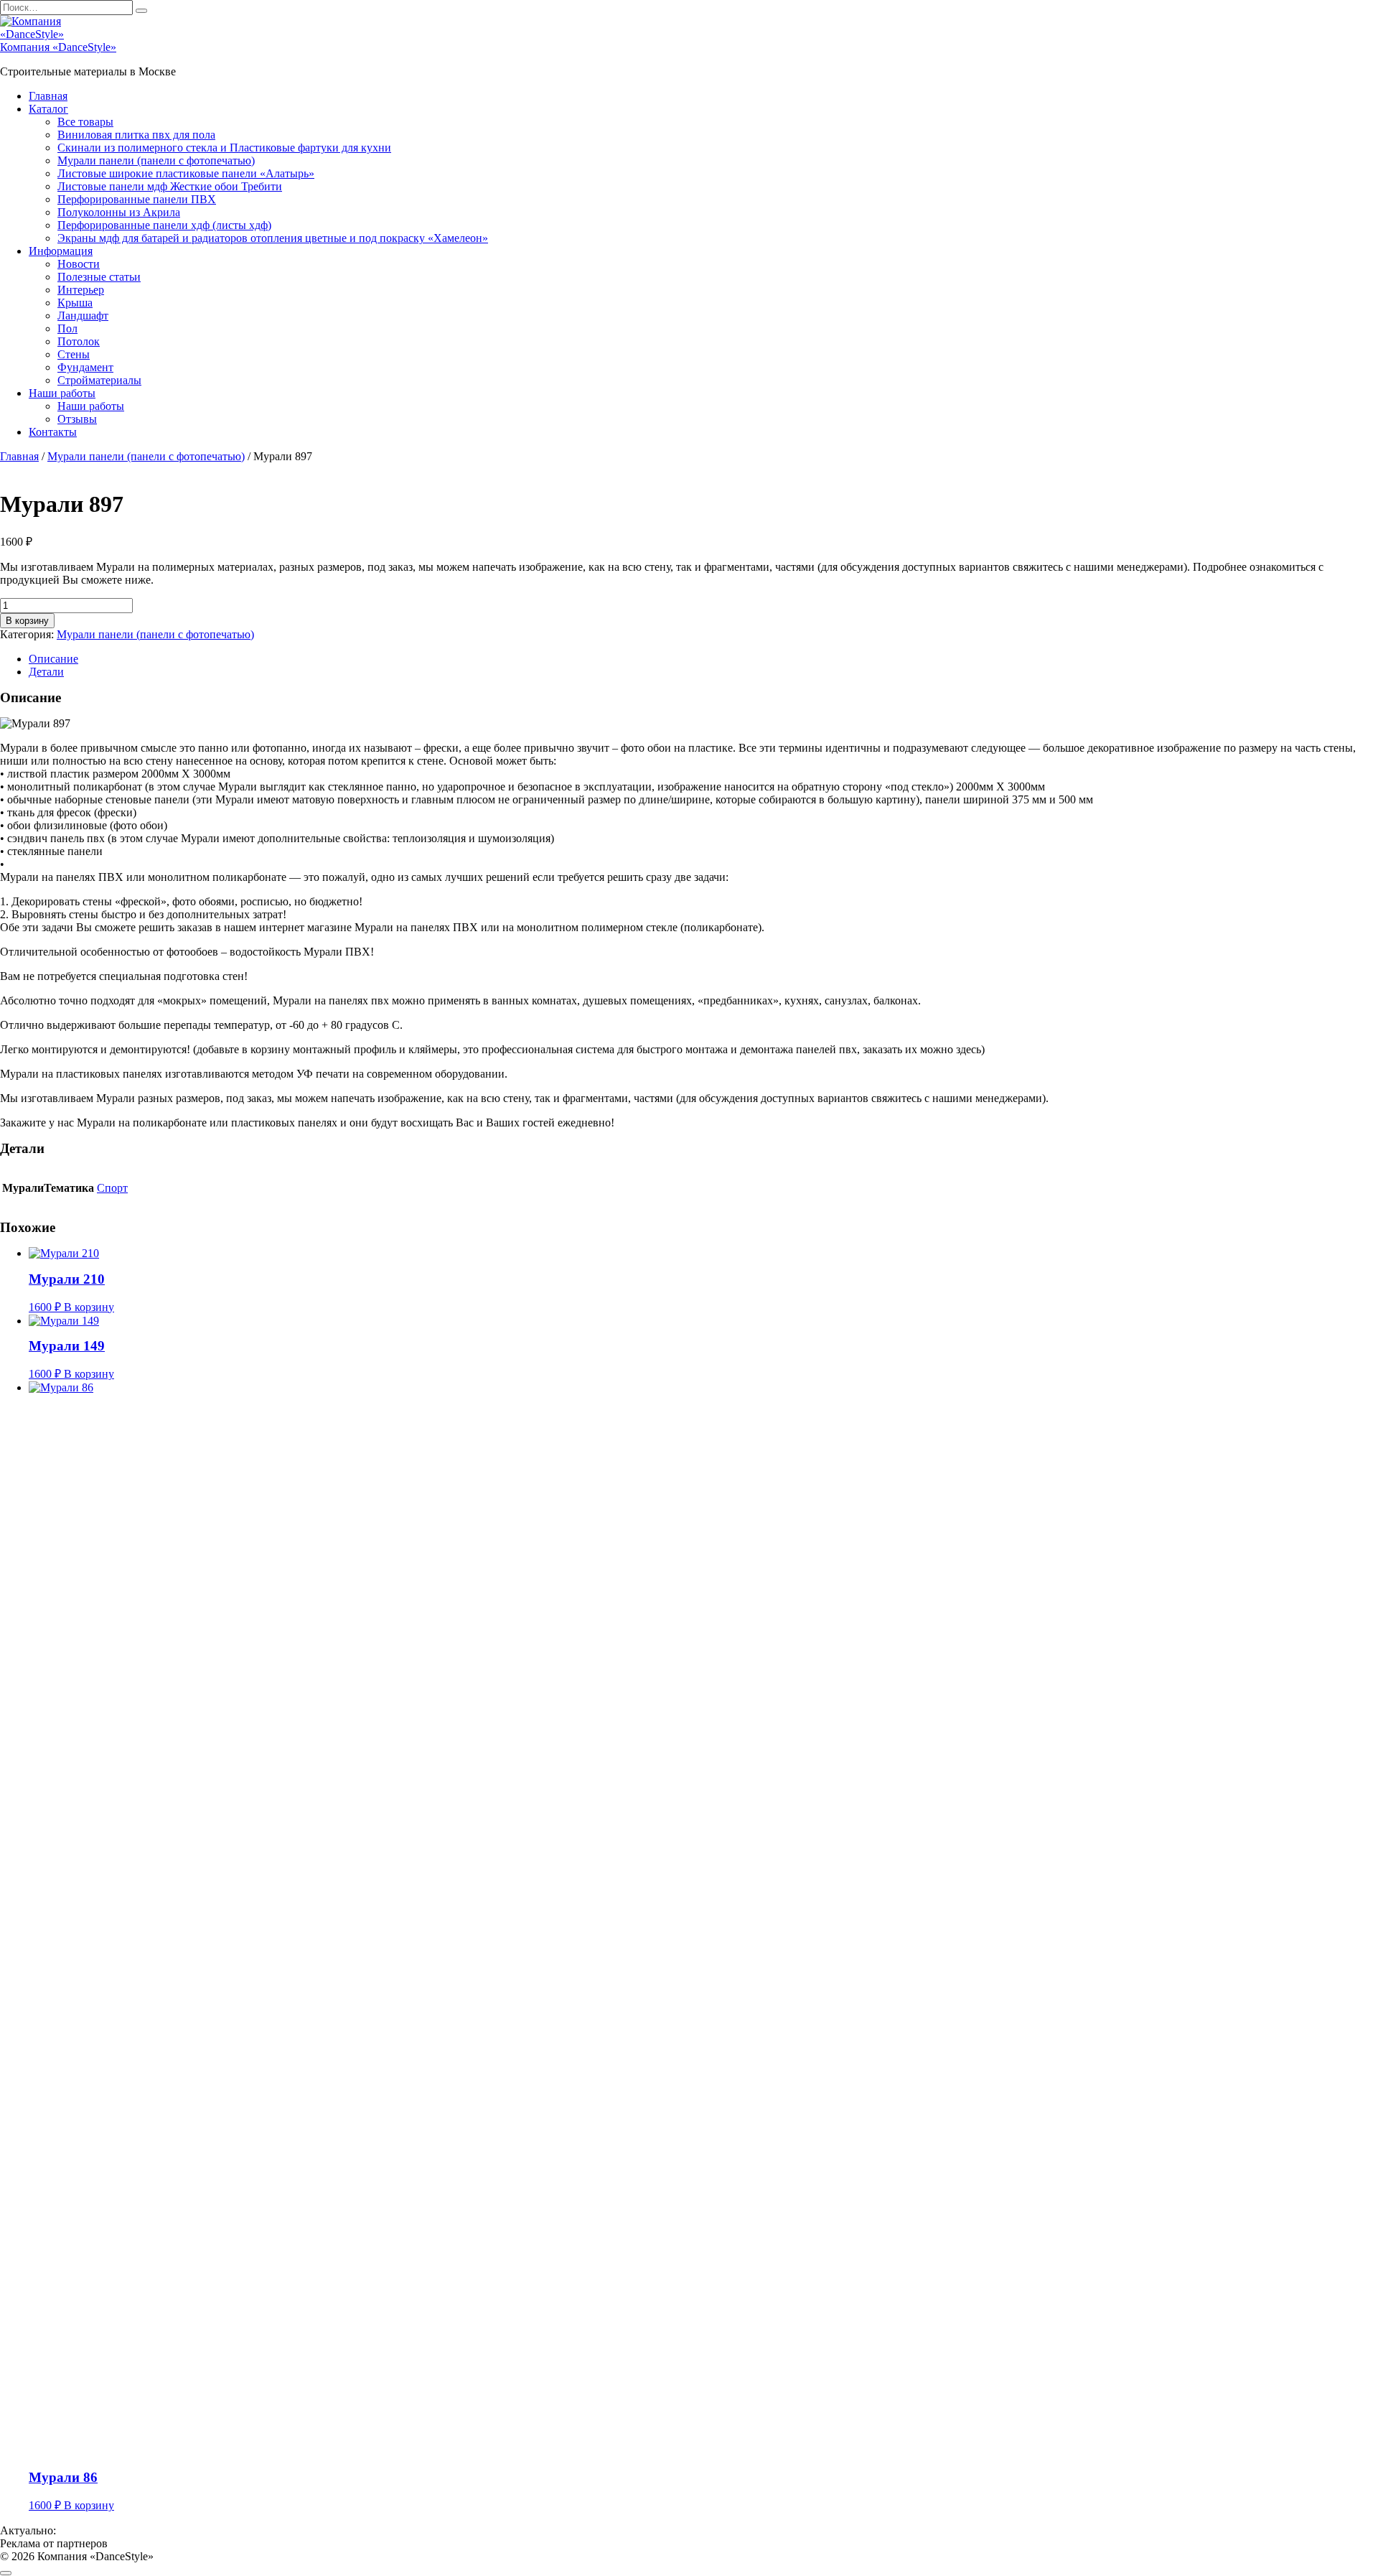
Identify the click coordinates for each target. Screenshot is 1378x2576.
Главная (48, 96)
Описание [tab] (53, 659)
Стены (74, 354)
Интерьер (81, 290)
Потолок (79, 341)
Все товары (85, 122)
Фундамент (85, 367)
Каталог (48, 109)
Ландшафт (83, 316)
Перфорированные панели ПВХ (137, 199)
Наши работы (62, 393)
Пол (67, 328)
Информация (61, 251)
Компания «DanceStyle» (58, 47)
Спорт (112, 1188)
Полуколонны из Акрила (119, 212)
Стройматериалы (99, 380)
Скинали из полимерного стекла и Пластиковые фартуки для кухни (224, 148)
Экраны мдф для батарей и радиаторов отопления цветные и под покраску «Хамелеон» (273, 238)
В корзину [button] (89, 1307)
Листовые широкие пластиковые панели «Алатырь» (186, 173)
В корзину (27, 621)
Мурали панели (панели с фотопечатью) (156, 160)
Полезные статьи (99, 277)
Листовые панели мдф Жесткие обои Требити (170, 186)
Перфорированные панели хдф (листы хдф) (164, 225)
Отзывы (77, 419)
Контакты (53, 432)
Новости (79, 264)
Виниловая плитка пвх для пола (136, 135)
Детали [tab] (46, 672)
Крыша (75, 303)
